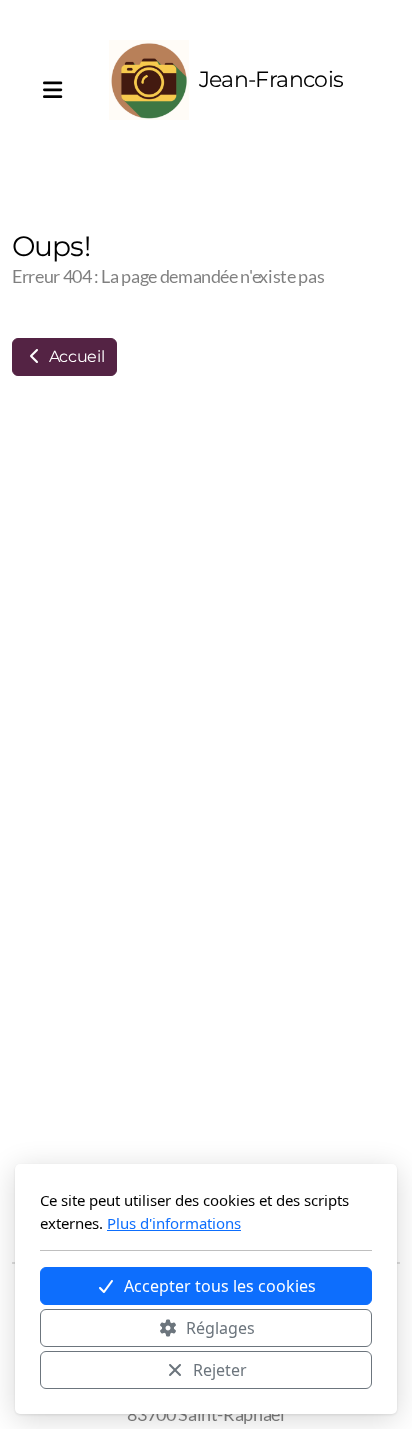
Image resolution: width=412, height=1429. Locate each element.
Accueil (74, 356)
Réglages (220, 1328)
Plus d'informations (174, 1223)
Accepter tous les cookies (220, 1286)
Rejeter (220, 1370)
